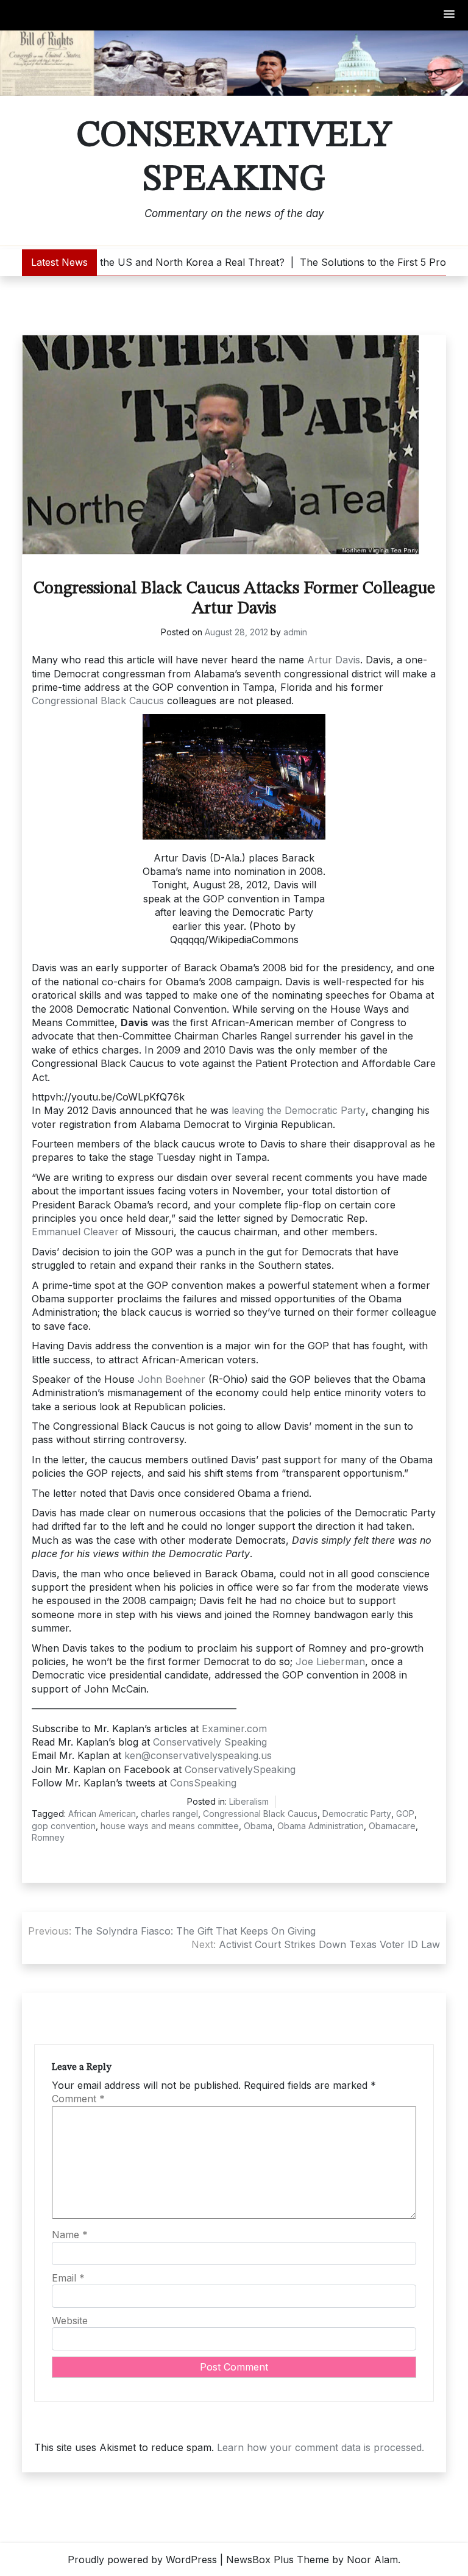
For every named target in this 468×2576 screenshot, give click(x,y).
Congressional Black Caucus (98, 701)
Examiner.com (234, 1729)
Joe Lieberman (330, 1661)
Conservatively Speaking (234, 158)
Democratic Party (357, 1814)
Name (70, 2235)
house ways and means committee (170, 1826)
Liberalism (249, 1801)
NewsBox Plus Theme (278, 2560)
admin (295, 632)
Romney (48, 1837)
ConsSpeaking (203, 1783)
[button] (450, 15)
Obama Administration (321, 1826)
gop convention (64, 1826)
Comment (78, 2099)
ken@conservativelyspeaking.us (198, 1755)
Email (68, 2278)
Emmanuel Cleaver (75, 1232)
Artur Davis (334, 660)
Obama (258, 1826)
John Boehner (172, 1379)
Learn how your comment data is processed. (321, 2447)
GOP (405, 1814)
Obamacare (392, 1826)
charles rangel (169, 1814)
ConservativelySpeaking (240, 1769)
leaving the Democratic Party (299, 1110)
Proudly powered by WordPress (142, 2560)
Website (70, 2321)
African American (102, 1814)
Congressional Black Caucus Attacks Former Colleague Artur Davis (234, 599)
